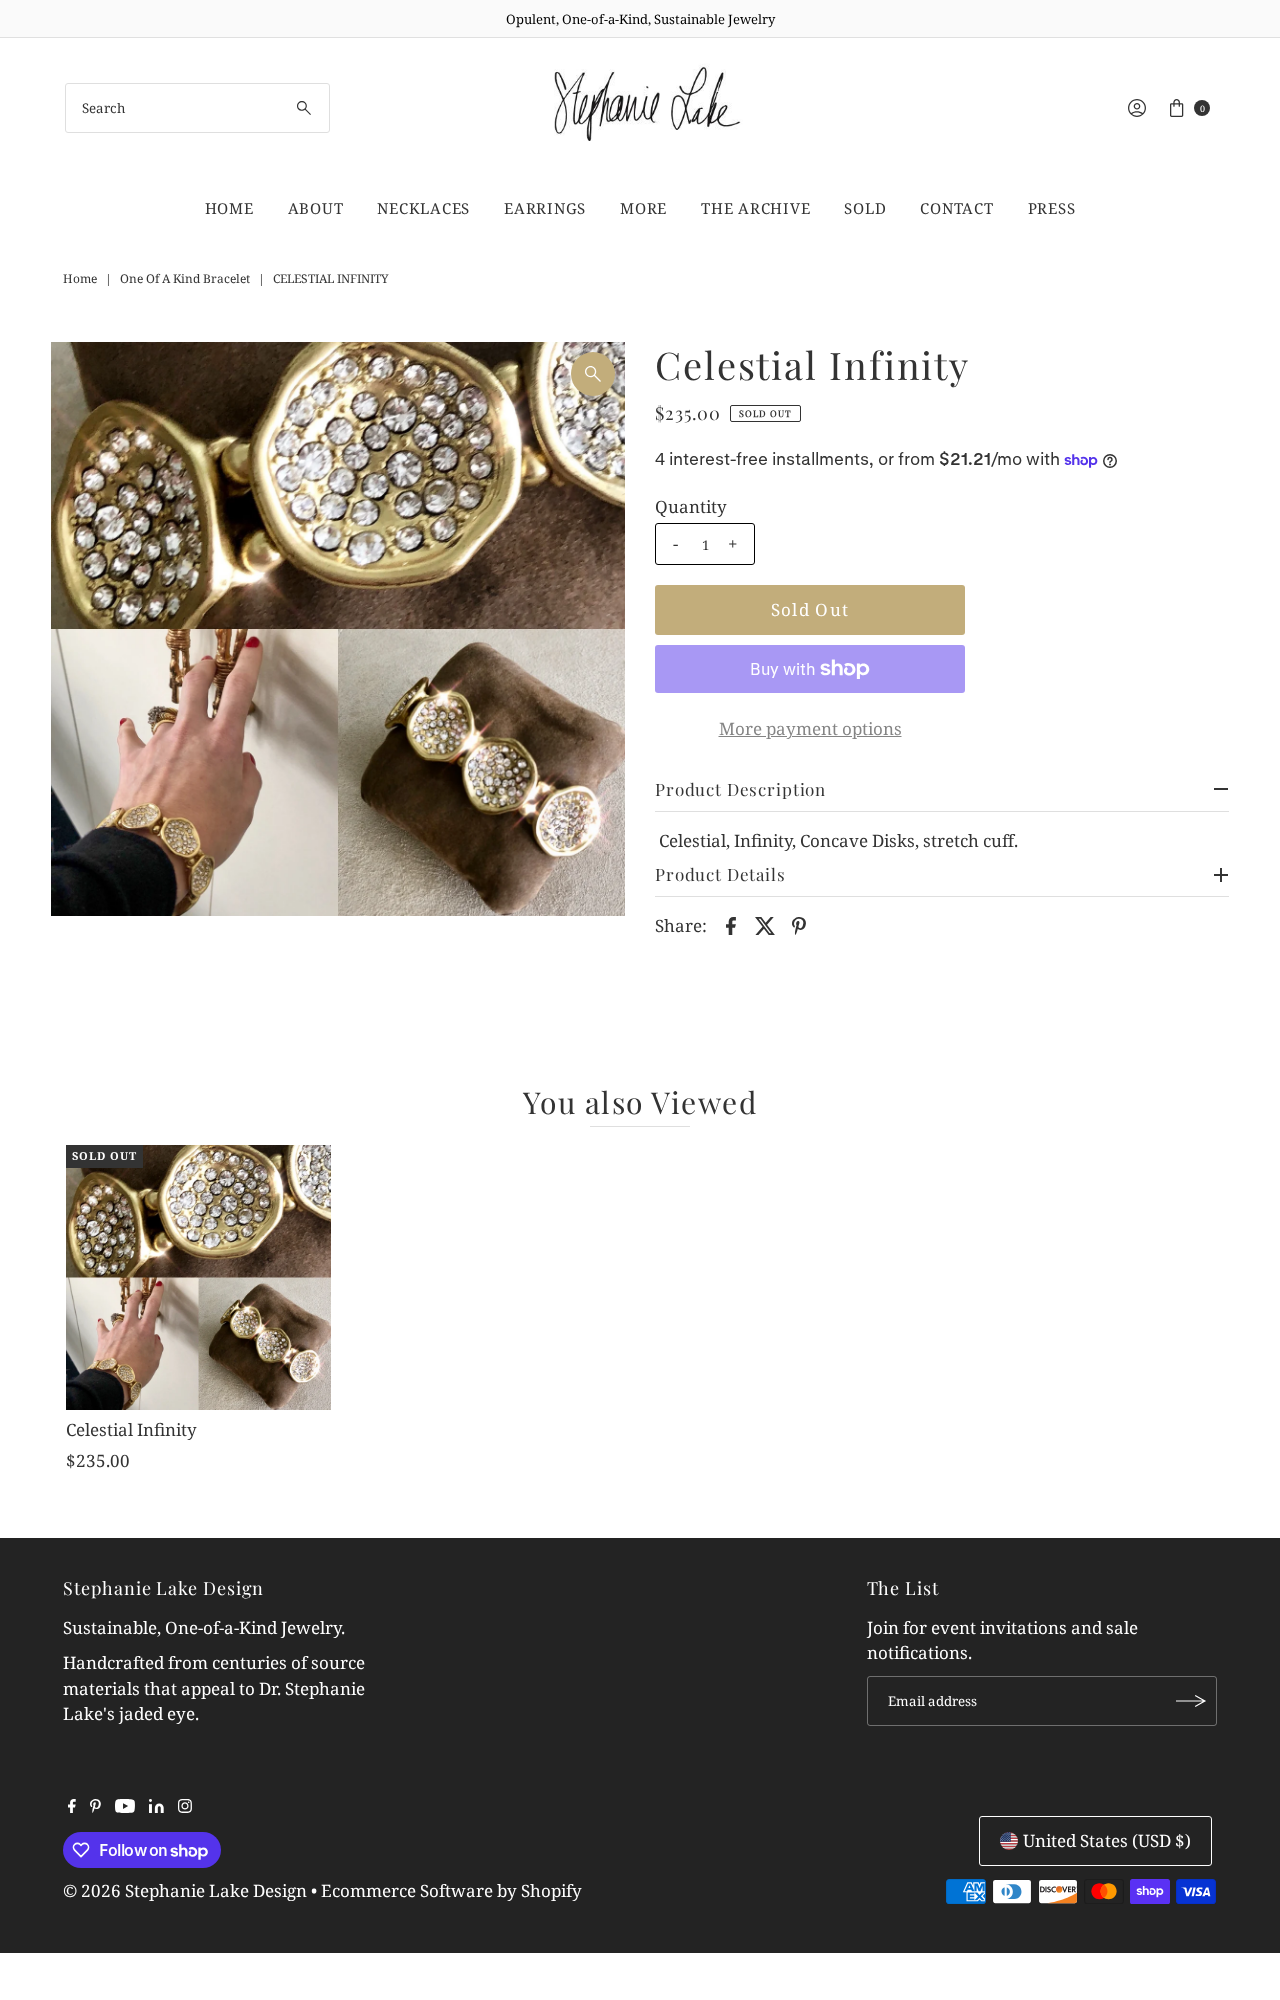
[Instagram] (185, 1807)
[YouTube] (125, 1807)
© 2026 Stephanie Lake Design (185, 1890)
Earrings (545, 208)
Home (229, 208)
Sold (865, 208)
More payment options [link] (810, 728)
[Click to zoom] (593, 374)
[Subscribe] (1192, 1701)
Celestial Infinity (131, 1429)
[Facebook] (72, 1807)
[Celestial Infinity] (198, 1277)
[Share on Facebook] (731, 924)
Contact (956, 208)
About (316, 208)
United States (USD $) (1107, 1840)
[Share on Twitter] (765, 924)
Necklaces (423, 208)
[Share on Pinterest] (799, 924)
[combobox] (197, 108)
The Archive (755, 208)
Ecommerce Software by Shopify (451, 1890)
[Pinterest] (95, 1807)
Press (1052, 208)
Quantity (691, 507)
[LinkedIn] (156, 1807)
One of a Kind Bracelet (185, 278)
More (643, 208)
